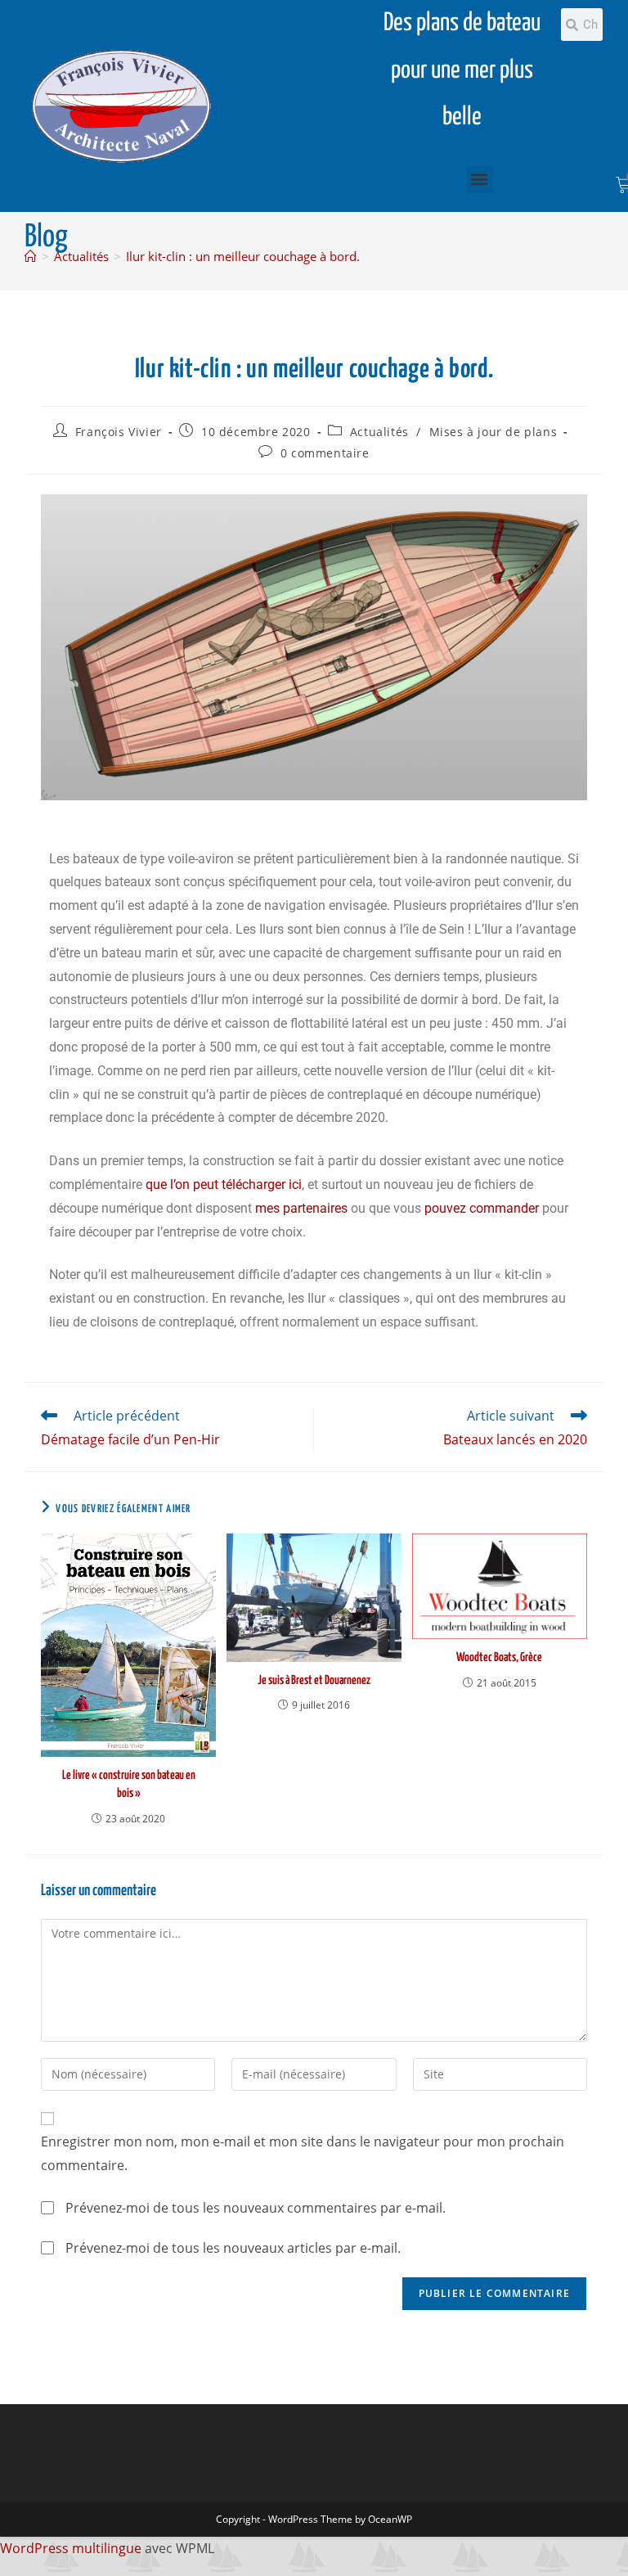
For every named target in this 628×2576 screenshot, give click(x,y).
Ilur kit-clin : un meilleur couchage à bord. (243, 256)
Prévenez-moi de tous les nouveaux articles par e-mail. (233, 2248)
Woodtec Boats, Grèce (499, 1657)
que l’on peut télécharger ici (224, 1184)
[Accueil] (31, 256)
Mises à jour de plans (493, 432)
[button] (480, 180)
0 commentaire (325, 453)
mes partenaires (301, 1208)
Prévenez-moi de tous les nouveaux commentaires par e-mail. (256, 2208)
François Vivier (119, 432)
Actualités (379, 432)
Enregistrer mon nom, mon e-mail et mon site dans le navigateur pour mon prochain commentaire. (303, 2153)
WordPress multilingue (71, 2548)
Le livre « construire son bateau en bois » (129, 1784)
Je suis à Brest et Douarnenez (314, 1680)
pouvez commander (482, 1208)
